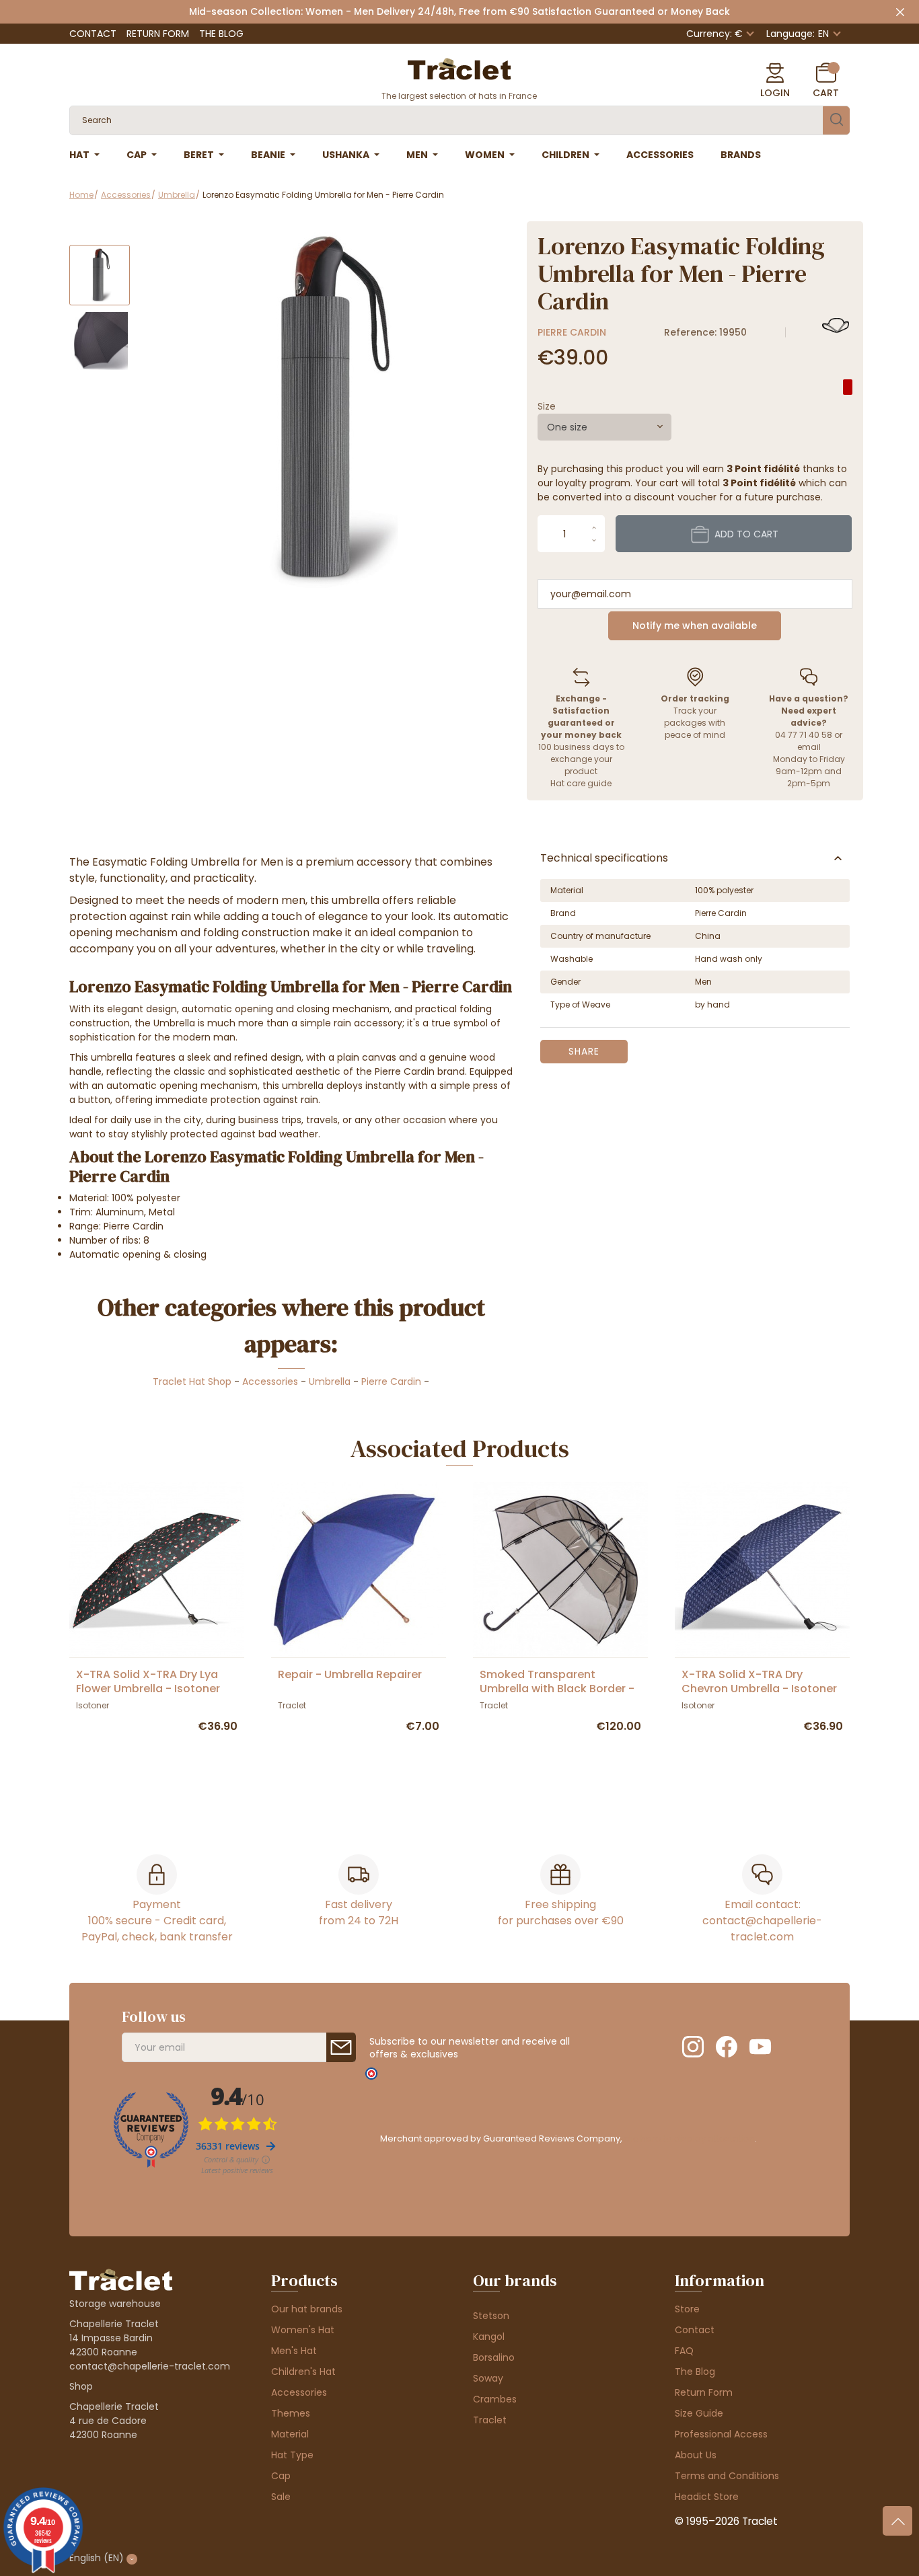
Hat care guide (581, 783)
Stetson (491, 2316)
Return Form (158, 34)
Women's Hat (303, 2330)
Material (290, 2434)
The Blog (221, 34)
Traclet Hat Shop (192, 1381)
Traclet (490, 2420)
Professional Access (721, 2434)
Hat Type (292, 2455)
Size (547, 406)
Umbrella (330, 1381)
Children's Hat (303, 2372)
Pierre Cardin (572, 332)
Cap (281, 2476)
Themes (291, 2413)
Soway (488, 2378)
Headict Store (707, 2497)
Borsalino (494, 2357)
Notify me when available (695, 626)
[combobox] (604, 427)
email (809, 747)
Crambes (495, 2399)
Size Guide (699, 2413)
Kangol (489, 2337)
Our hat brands (307, 2309)
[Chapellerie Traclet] (459, 68)
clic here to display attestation (689, 2138)
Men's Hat (294, 2351)
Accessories (270, 1381)
